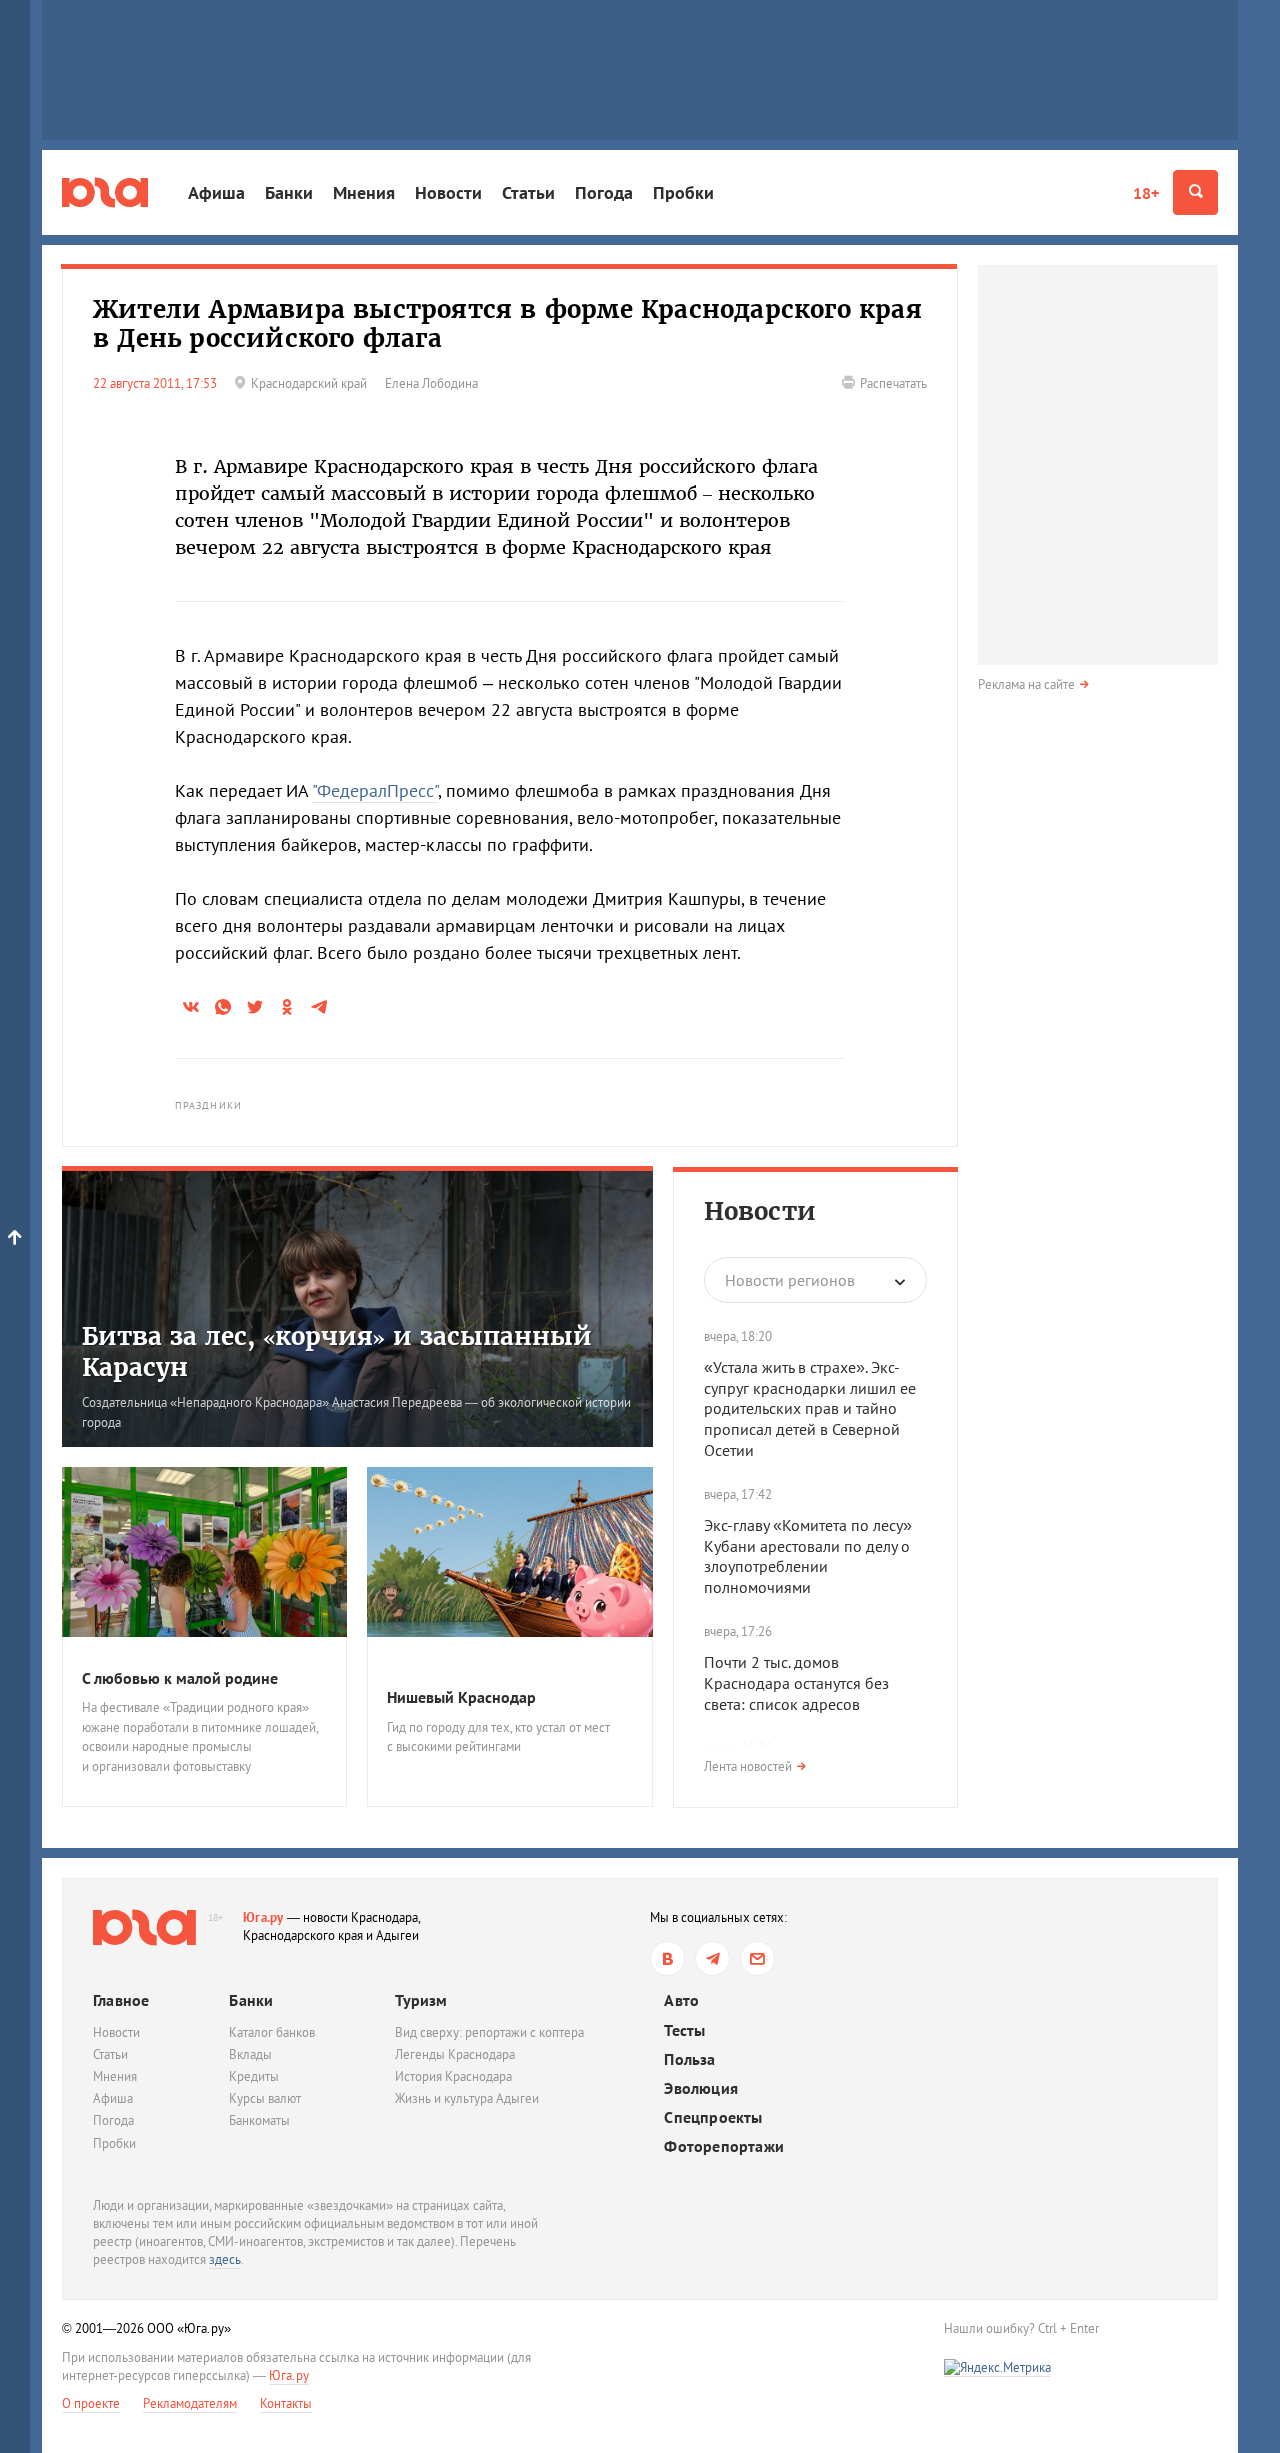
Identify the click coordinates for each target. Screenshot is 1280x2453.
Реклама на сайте (1026, 684)
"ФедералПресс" (375, 790)
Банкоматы (259, 2120)
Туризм (421, 2000)
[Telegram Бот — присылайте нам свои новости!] (757, 1958)
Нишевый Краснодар (461, 1697)
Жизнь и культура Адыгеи (467, 2098)
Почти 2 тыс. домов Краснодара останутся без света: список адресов (796, 1683)
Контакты (286, 2403)
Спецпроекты (713, 2117)
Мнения (364, 192)
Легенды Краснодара (455, 2054)
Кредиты (254, 2076)
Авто (681, 2000)
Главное (121, 2000)
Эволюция (701, 2088)
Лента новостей (748, 1766)
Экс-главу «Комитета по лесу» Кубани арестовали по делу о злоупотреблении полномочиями (808, 1556)
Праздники (208, 1105)
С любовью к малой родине (180, 1678)
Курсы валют (265, 2098)
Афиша (216, 192)
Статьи (528, 192)
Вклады (250, 2054)
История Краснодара (453, 2076)
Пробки (683, 192)
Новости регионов (790, 1280)
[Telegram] (712, 1958)
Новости (448, 192)
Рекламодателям (190, 2403)
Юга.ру (263, 1917)
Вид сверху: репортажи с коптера (489, 2032)
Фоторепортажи (724, 2146)
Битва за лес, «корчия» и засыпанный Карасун (337, 1352)
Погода (604, 192)
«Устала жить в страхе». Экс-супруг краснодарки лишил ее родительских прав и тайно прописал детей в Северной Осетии (810, 1408)
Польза (689, 2059)
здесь (225, 2259)
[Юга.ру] (105, 192)
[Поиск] (1195, 192)
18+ (1146, 193)
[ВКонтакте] (667, 1958)
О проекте (91, 2403)
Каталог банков (272, 2032)
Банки (289, 192)
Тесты (684, 2030)
